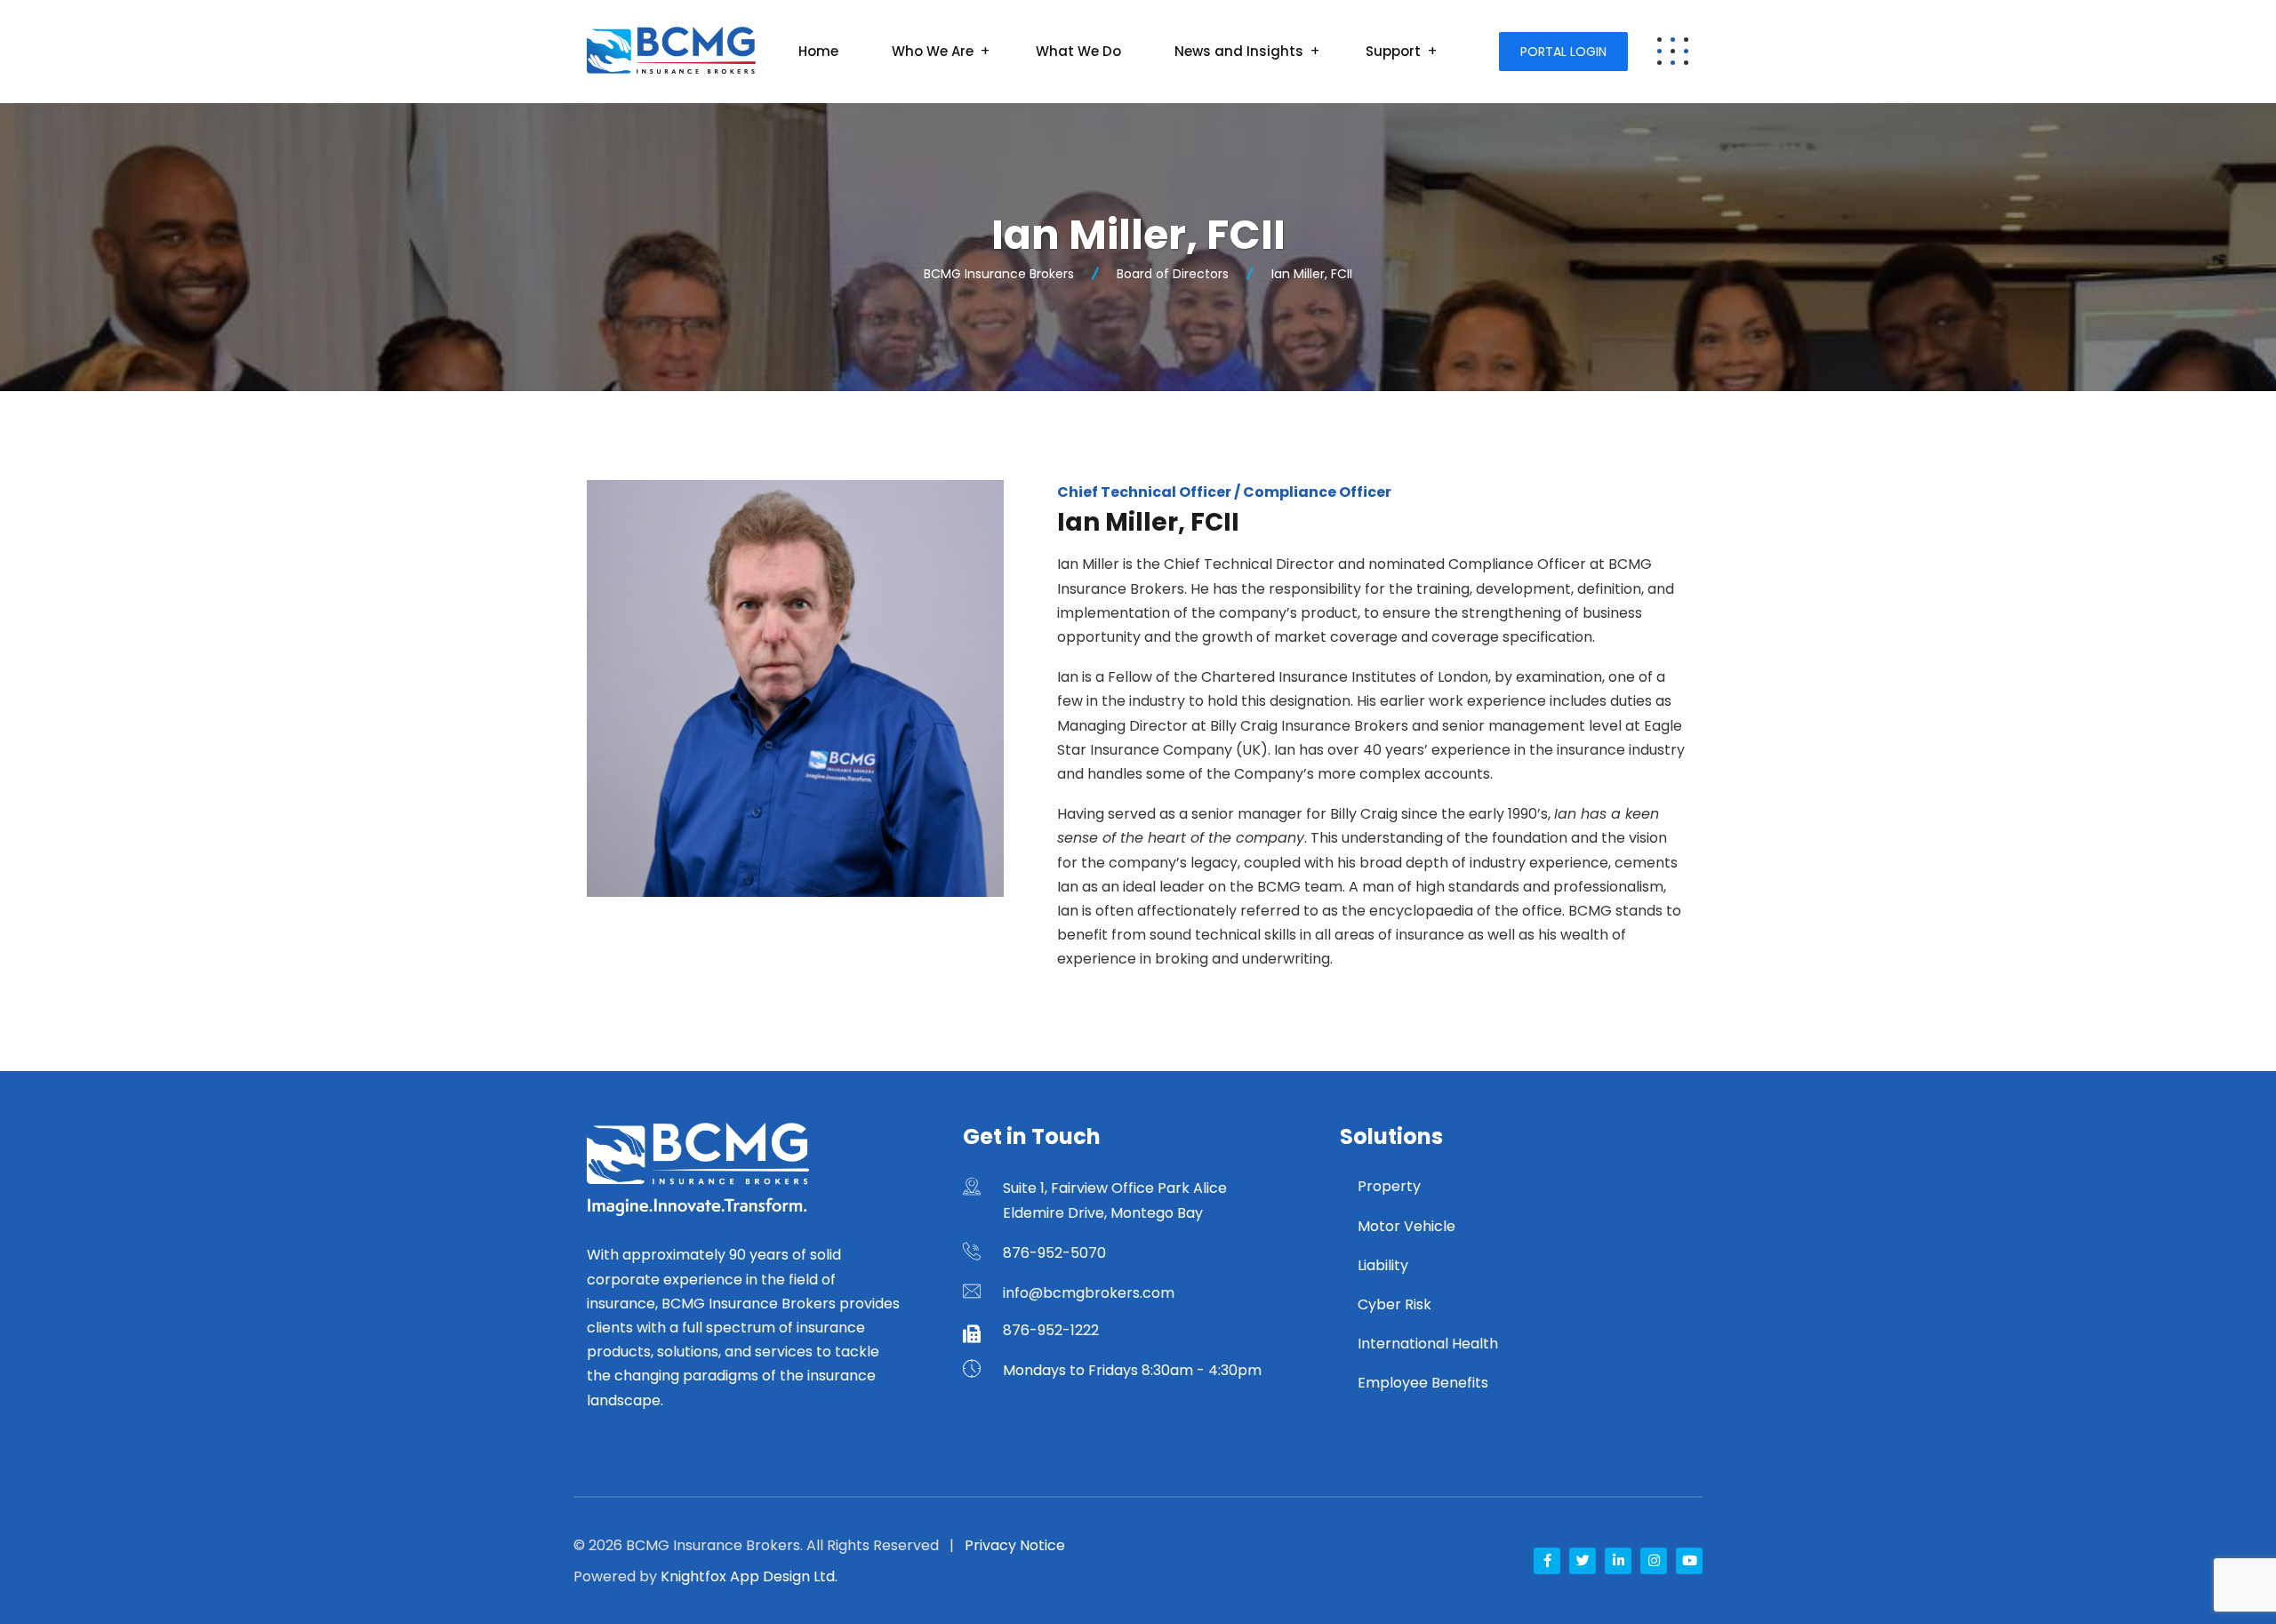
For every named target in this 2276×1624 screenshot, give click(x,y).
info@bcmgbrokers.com (1089, 1293)
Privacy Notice (1015, 1545)
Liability (1383, 1265)
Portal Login (1563, 52)
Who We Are (933, 51)
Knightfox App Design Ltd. (749, 1576)
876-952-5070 (1054, 1253)
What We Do (1078, 51)
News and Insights (1239, 51)
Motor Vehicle (1406, 1226)
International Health (1428, 1344)
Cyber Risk (1394, 1304)
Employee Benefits (1423, 1383)
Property (1389, 1186)
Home (818, 51)
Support (1393, 51)
